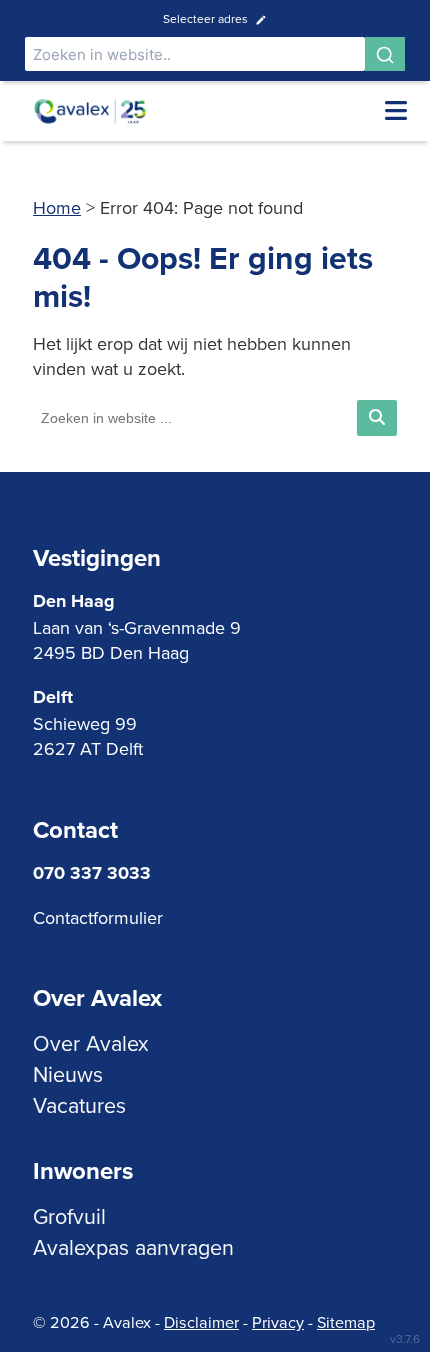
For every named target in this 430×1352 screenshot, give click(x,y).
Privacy (278, 1322)
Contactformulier (98, 917)
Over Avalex (91, 1043)
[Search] (385, 54)
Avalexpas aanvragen (133, 1247)
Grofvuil (69, 1216)
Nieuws (68, 1074)
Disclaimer (201, 1322)
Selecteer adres (205, 18)
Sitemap (346, 1322)
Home (57, 207)
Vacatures (79, 1105)
